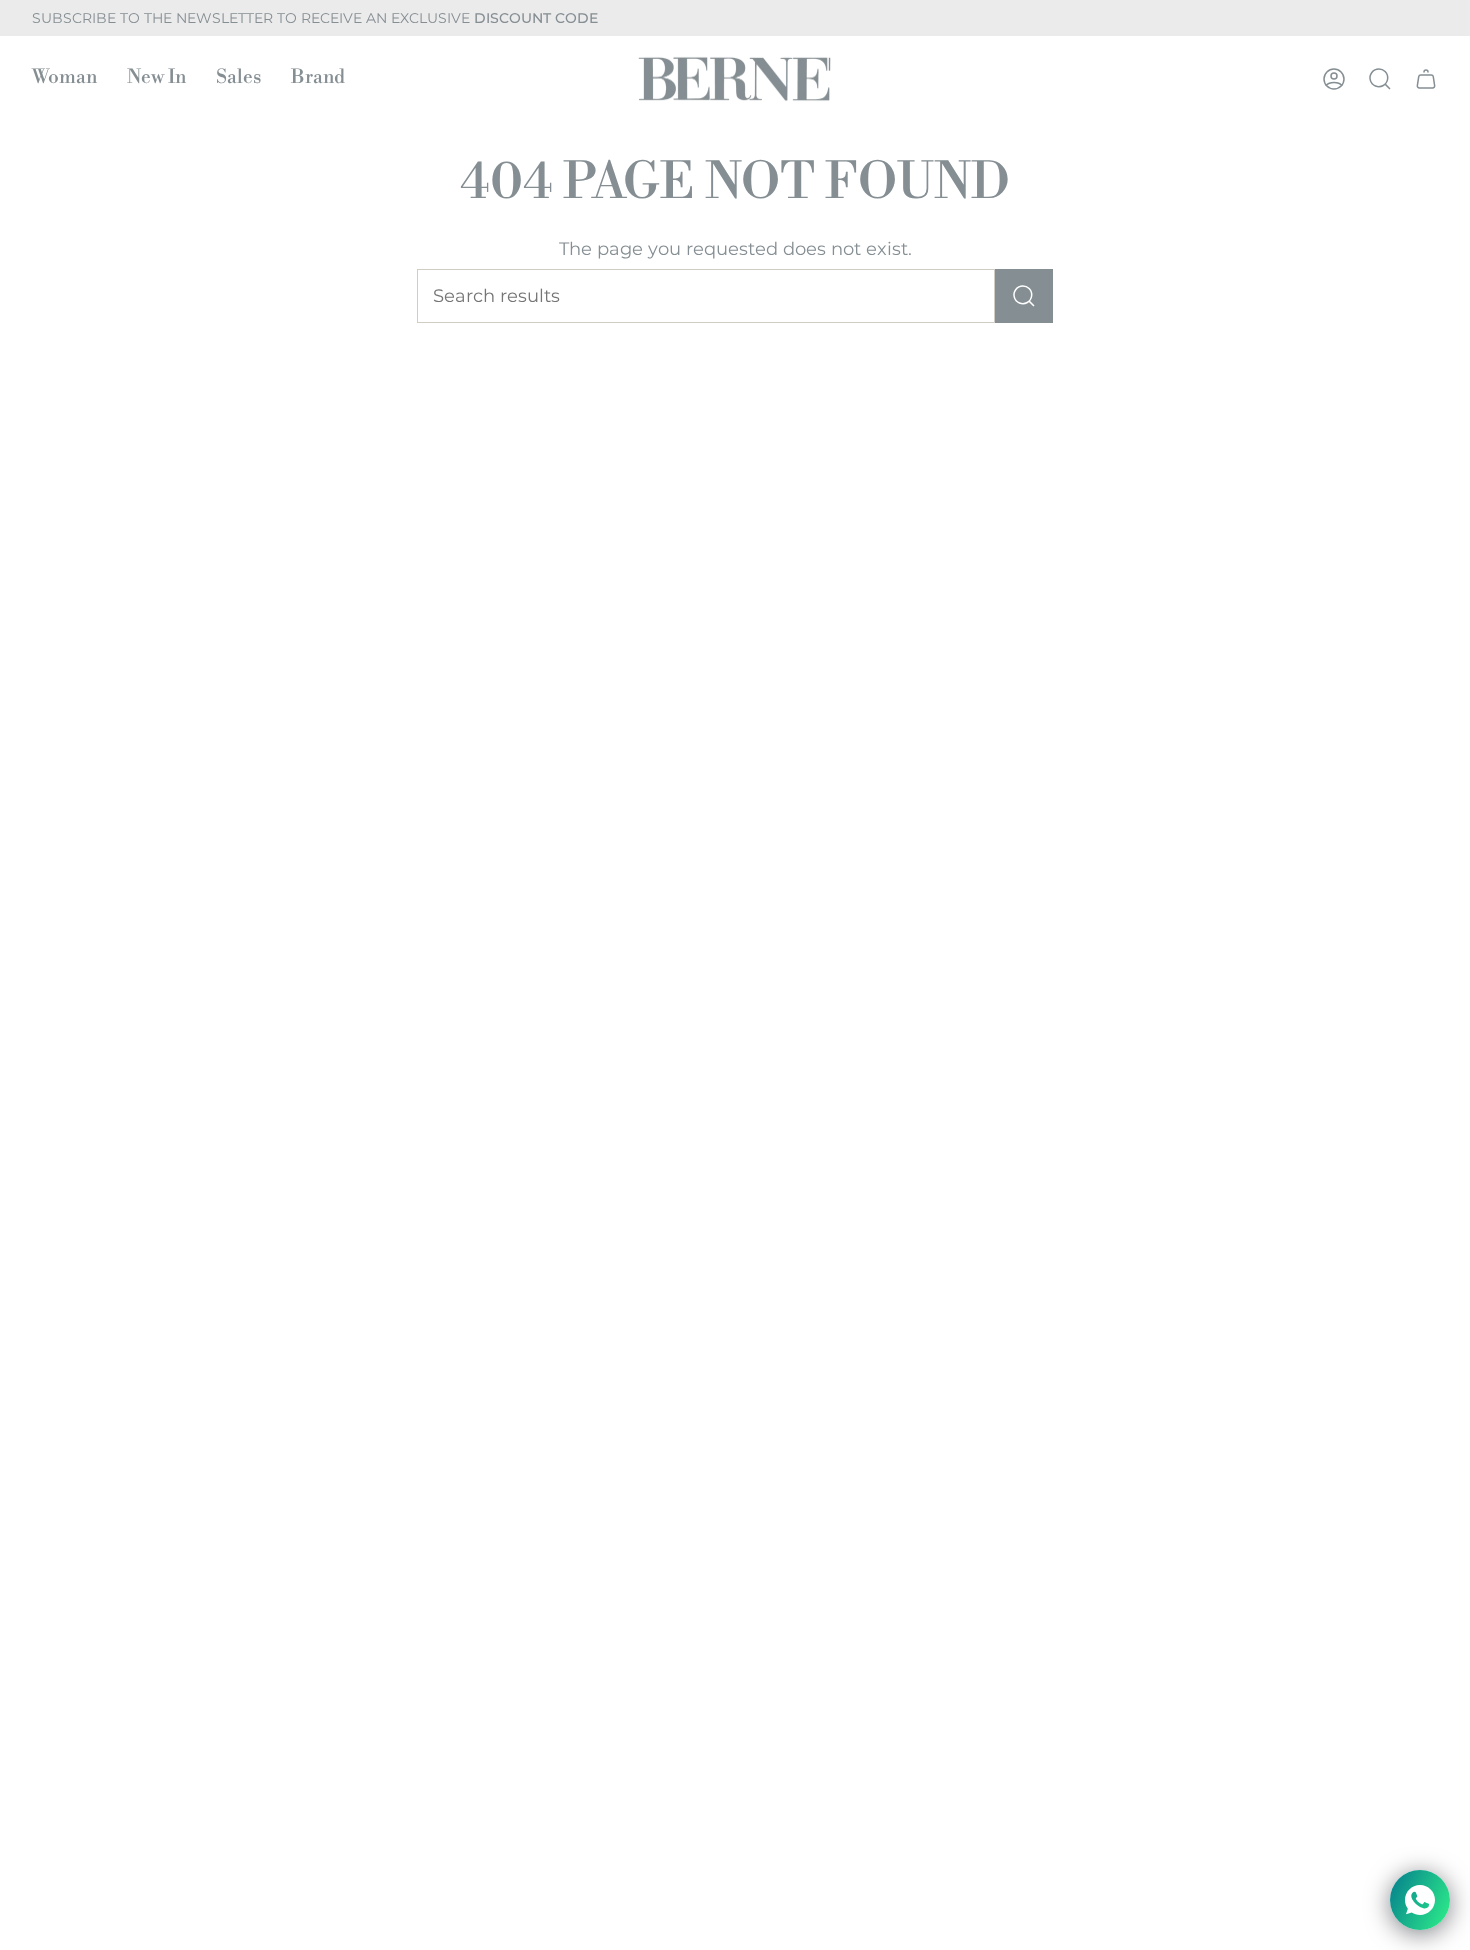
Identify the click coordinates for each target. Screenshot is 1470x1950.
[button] (64, 78)
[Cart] (1426, 79)
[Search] (1024, 296)
